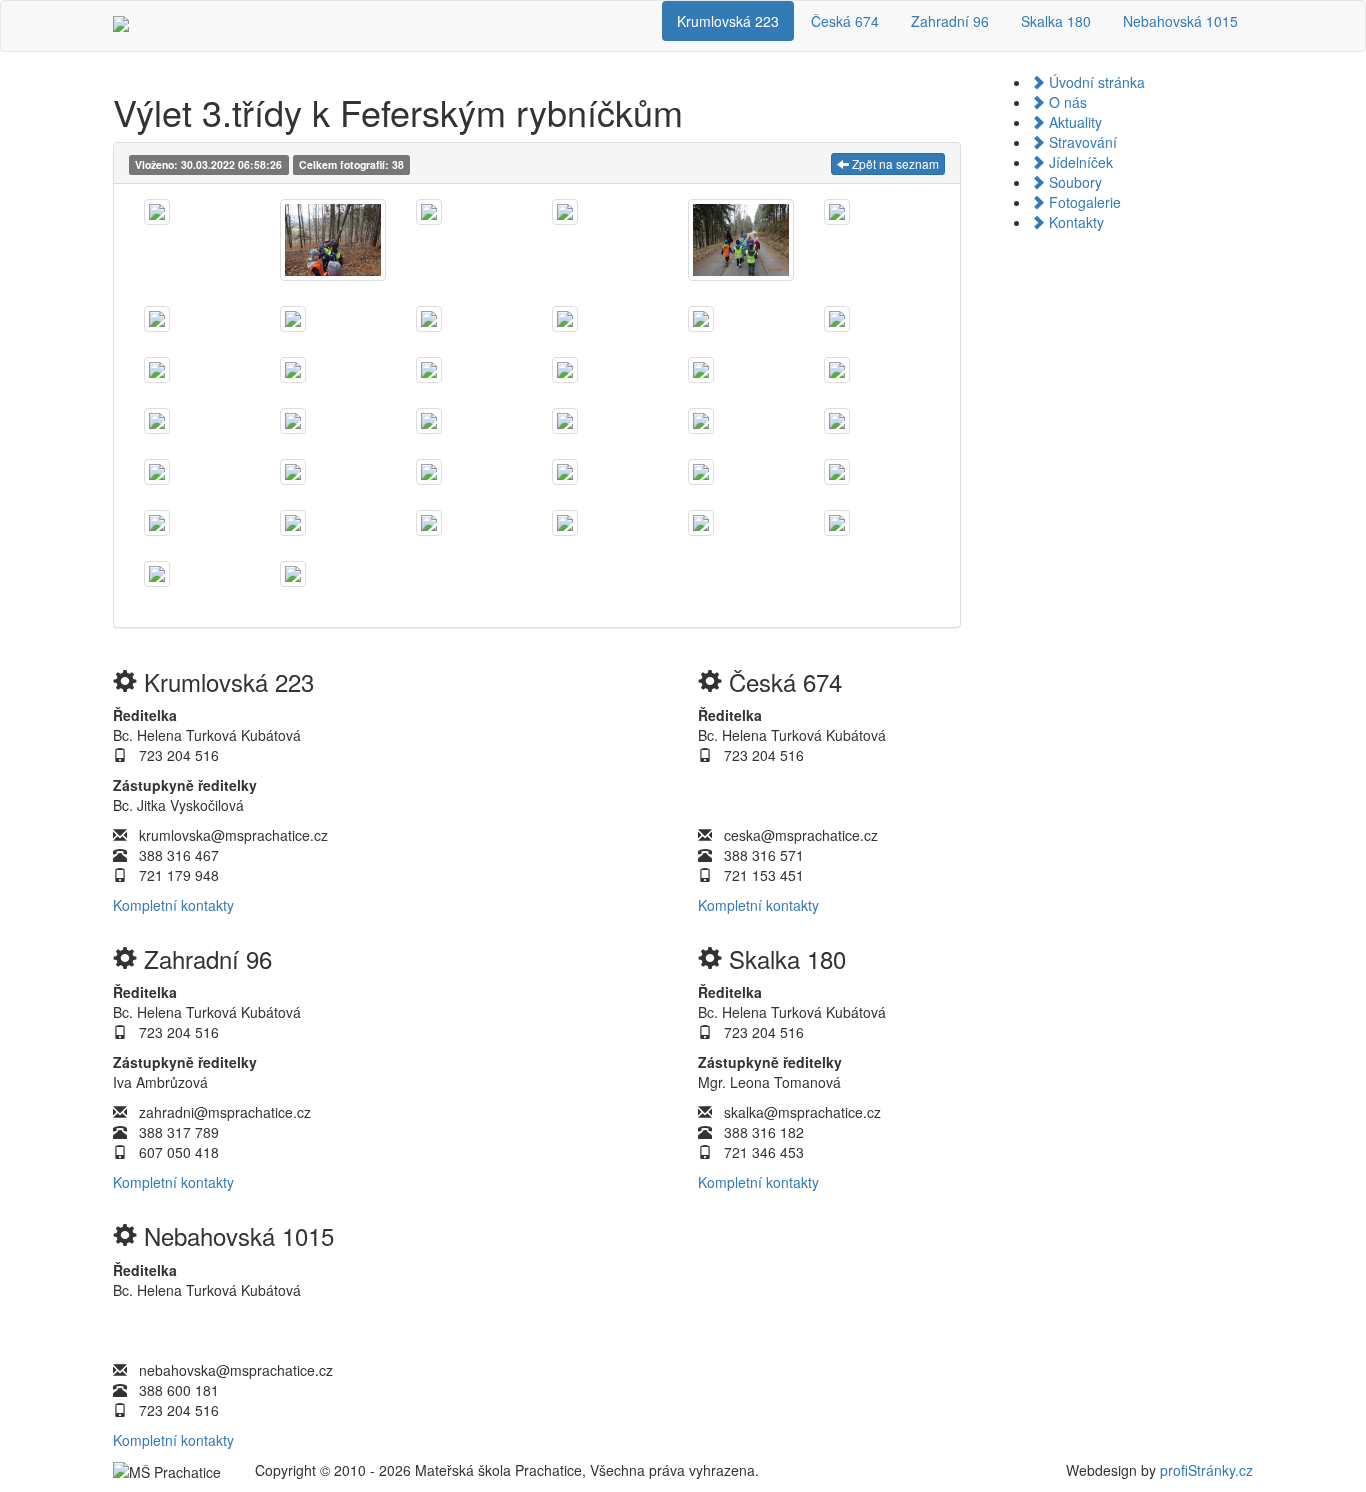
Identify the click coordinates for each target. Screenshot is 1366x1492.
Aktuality (1073, 122)
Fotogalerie (1083, 202)
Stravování (1081, 142)
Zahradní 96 (950, 21)
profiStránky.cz (1206, 1470)
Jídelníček (1079, 162)
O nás (1066, 102)
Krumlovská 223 (728, 21)
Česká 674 (845, 21)
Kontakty (1074, 222)
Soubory (1073, 182)
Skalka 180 (1056, 21)
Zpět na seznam (894, 163)
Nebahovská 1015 (1180, 21)
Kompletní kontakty (173, 905)
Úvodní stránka (1095, 82)
